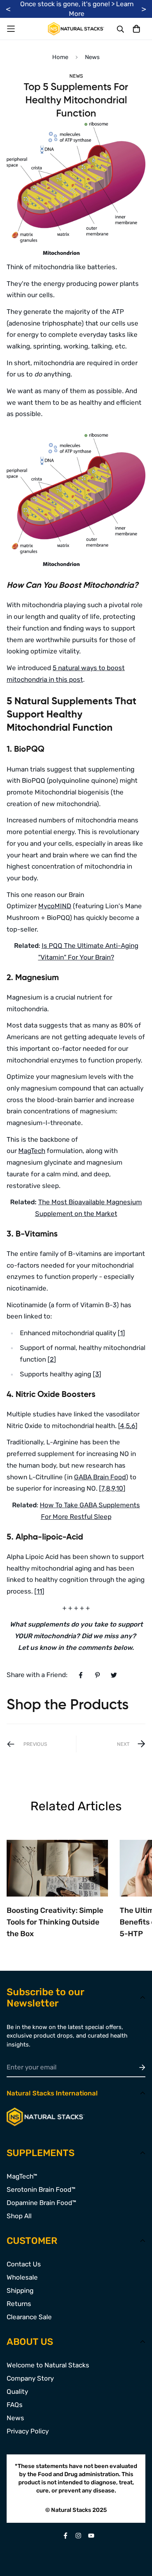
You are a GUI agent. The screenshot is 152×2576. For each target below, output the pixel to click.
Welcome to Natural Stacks (48, 2365)
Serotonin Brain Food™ (41, 2189)
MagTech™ (22, 2176)
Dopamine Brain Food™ (42, 2203)
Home (60, 57)
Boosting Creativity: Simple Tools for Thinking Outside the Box (55, 1922)
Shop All (19, 2216)
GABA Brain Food (100, 1477)
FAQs (15, 2405)
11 (39, 1591)
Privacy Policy (28, 2431)
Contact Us (24, 2264)
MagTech (32, 1151)
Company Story (30, 2378)
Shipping (20, 2290)
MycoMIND (55, 906)
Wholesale (22, 2277)
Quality (17, 2391)
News (92, 57)
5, (129, 1426)
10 (120, 1488)
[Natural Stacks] (76, 29)
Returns (19, 2304)
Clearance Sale (29, 2317)
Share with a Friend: (37, 1675)
